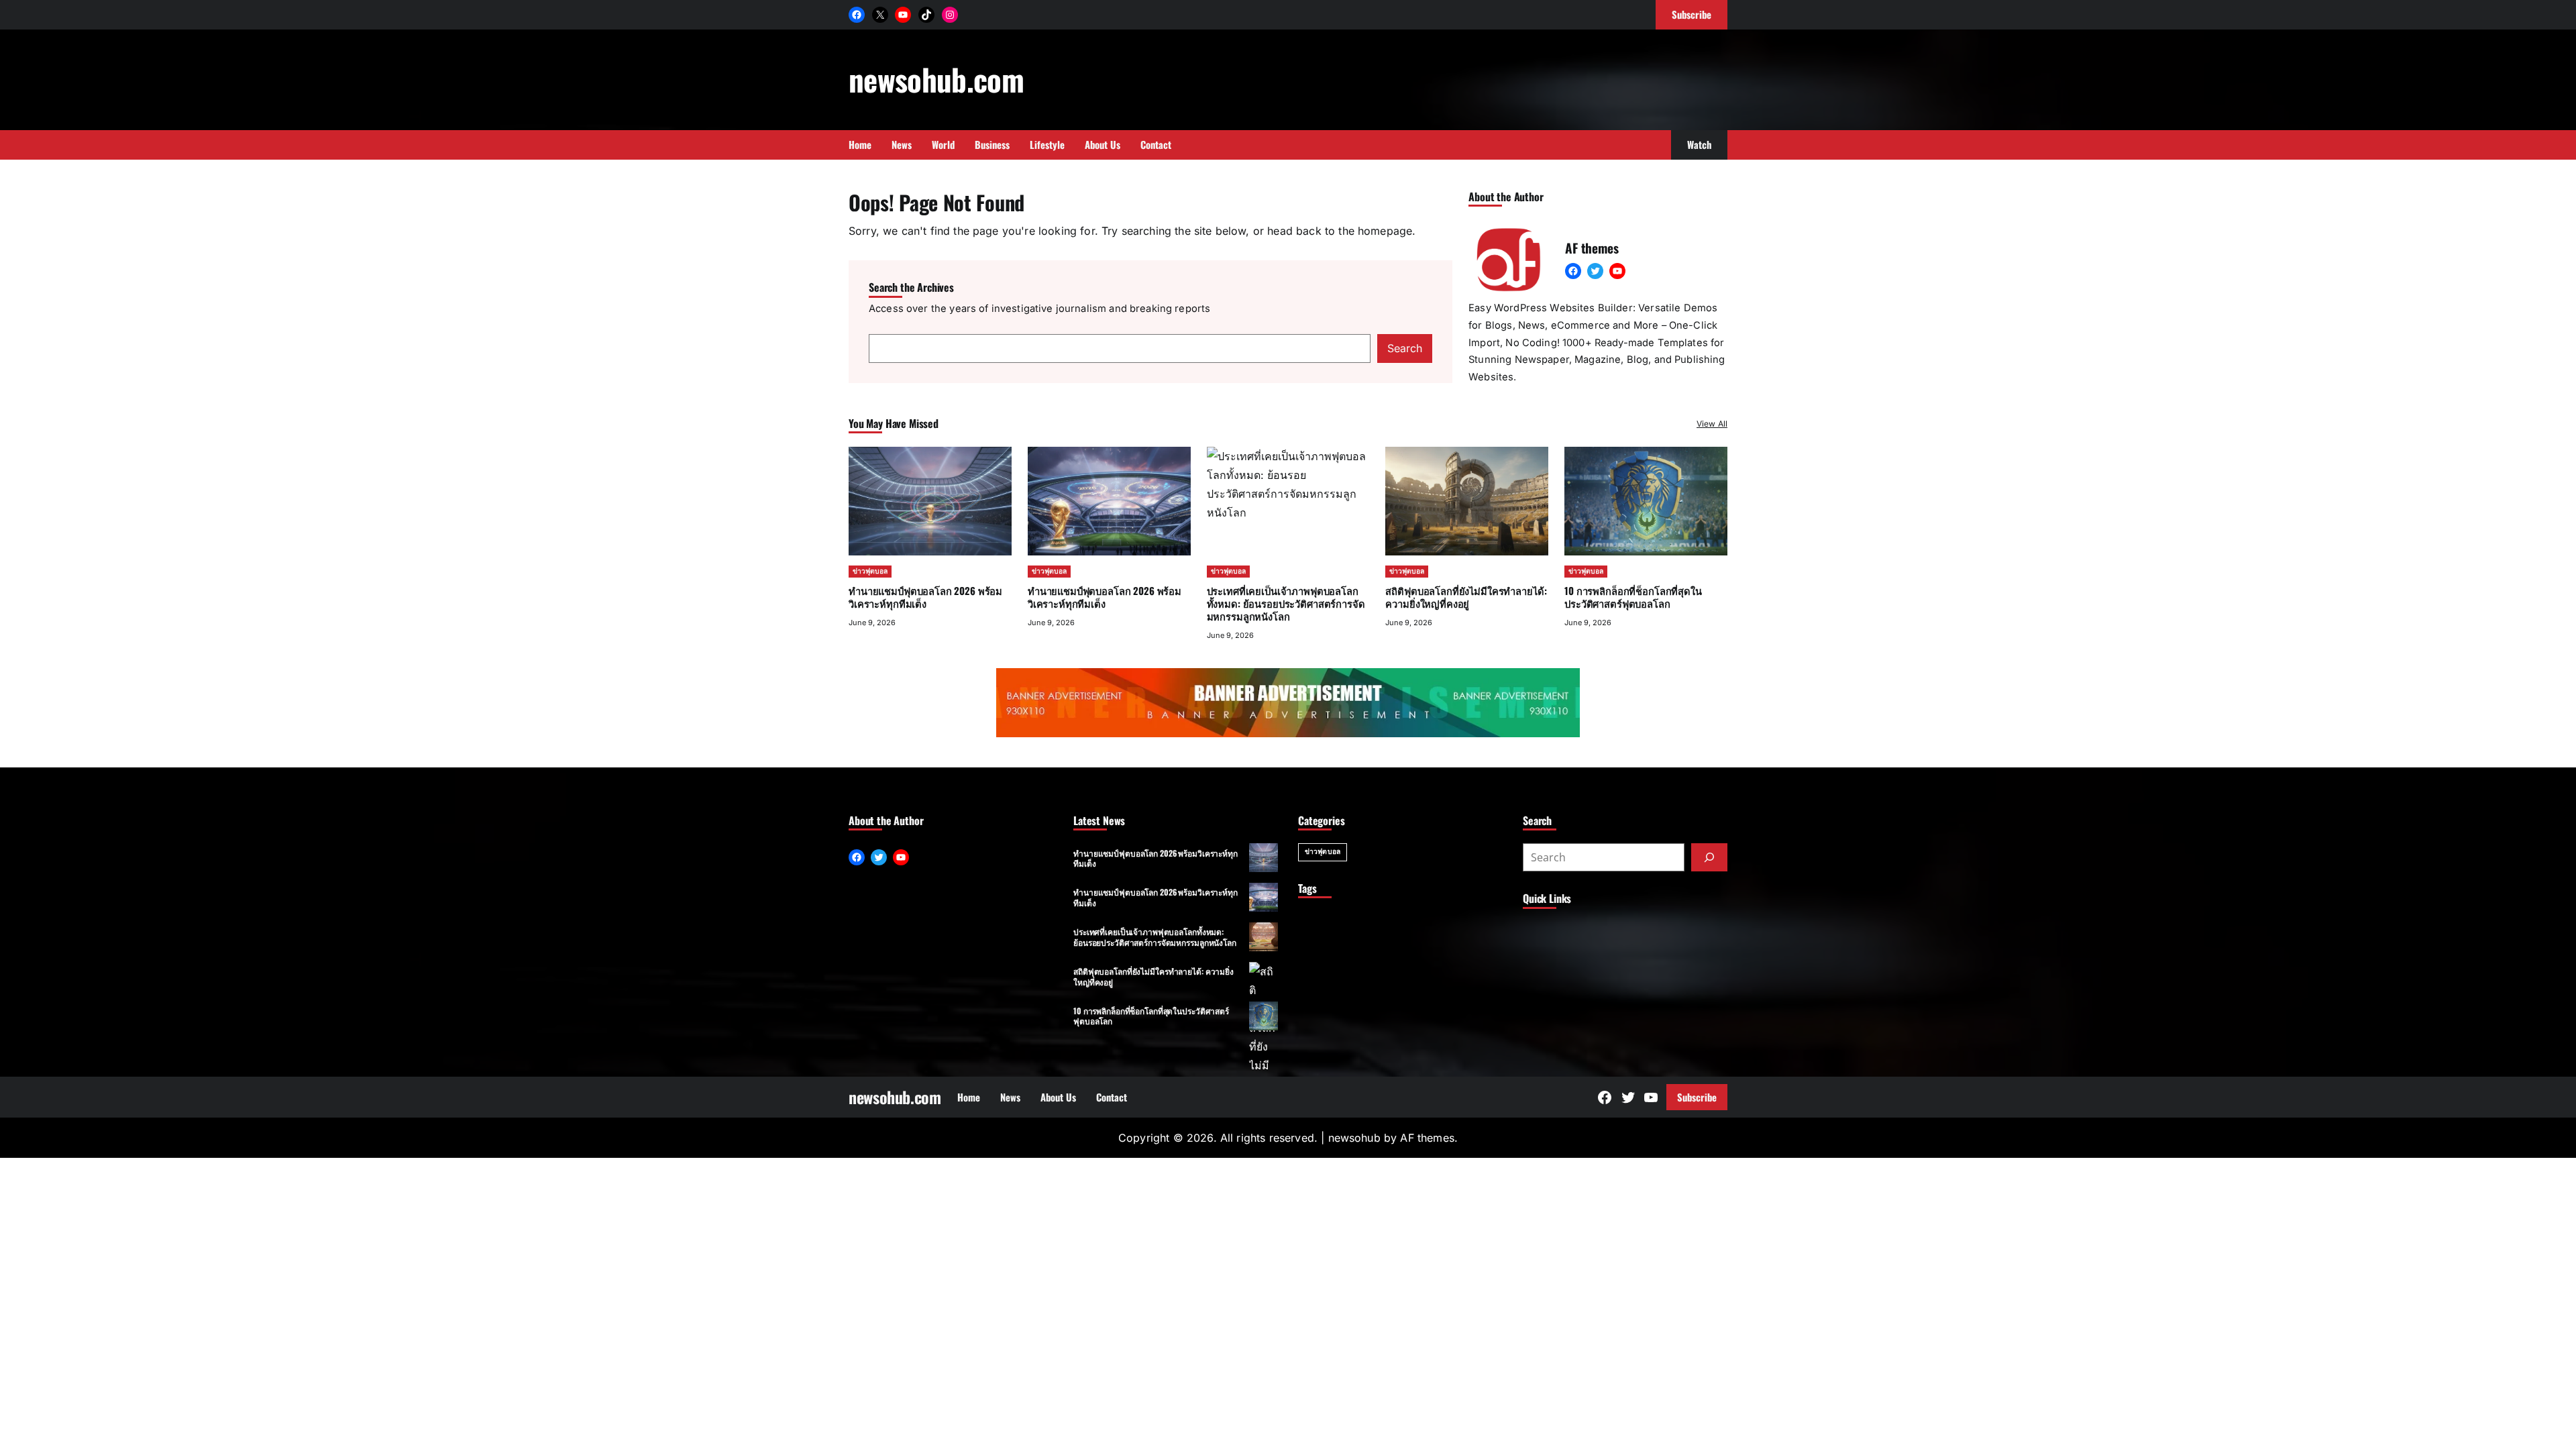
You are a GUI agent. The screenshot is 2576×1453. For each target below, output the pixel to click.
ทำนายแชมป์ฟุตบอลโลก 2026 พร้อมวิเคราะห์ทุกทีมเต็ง (925, 597)
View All (1712, 424)
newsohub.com (936, 79)
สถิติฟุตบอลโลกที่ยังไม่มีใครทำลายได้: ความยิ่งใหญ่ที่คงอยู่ (1466, 597)
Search (1405, 348)
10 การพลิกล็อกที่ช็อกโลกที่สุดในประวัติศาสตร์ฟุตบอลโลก (1633, 597)
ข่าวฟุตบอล (870, 571)
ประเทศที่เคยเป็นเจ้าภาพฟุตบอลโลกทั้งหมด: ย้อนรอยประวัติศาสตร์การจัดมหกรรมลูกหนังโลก (1155, 936)
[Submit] (1709, 857)
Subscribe (1697, 1097)
